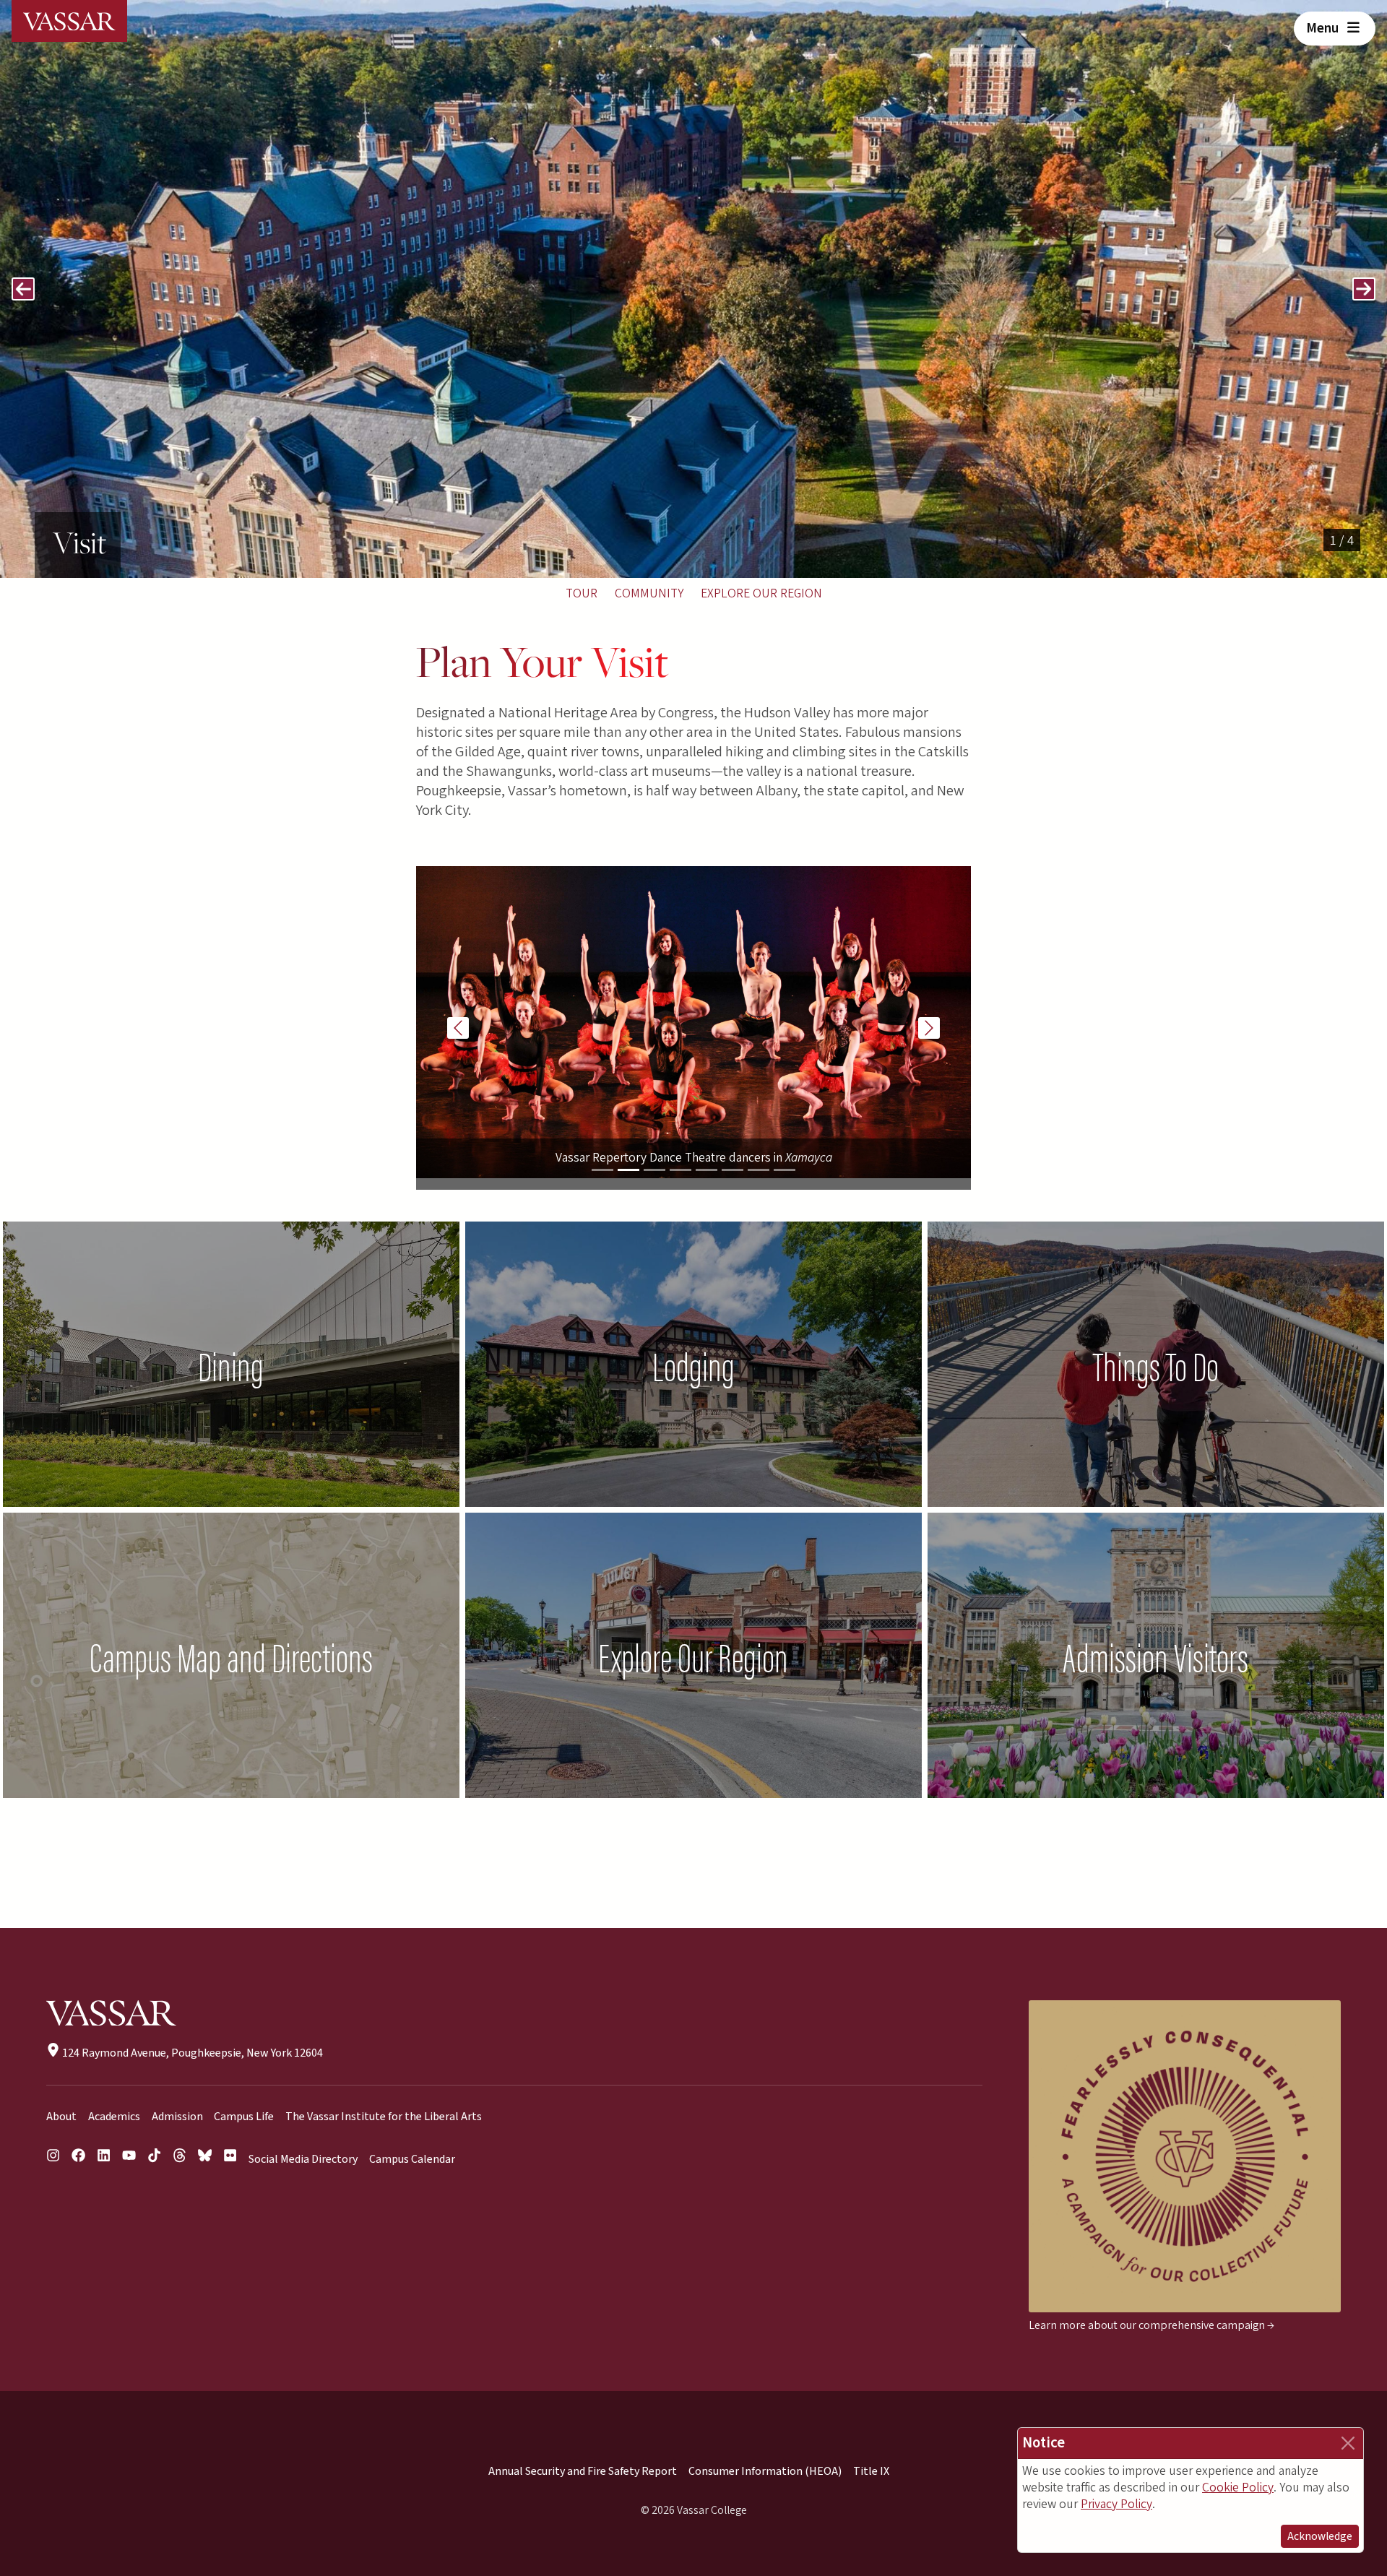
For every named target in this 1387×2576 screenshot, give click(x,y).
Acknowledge (1320, 2536)
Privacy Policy (1116, 2504)
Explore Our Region (761, 593)
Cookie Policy (1238, 2488)
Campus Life (244, 2117)
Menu (1324, 28)
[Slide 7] (759, 1170)
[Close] (1348, 2443)
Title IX (871, 2471)
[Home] (69, 21)
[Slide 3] (654, 1170)
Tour (582, 593)
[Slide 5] (707, 1170)
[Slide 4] (680, 1170)
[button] (23, 289)
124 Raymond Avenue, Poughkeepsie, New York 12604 (191, 2053)
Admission (177, 2117)
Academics (114, 2117)
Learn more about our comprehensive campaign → (1151, 2325)
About (61, 2117)
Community (649, 593)
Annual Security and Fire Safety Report (583, 2471)
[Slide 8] (785, 1170)
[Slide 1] (602, 1170)
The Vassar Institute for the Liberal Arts (384, 2117)
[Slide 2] (628, 1170)
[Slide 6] (733, 1170)
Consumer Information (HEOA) (765, 2471)
